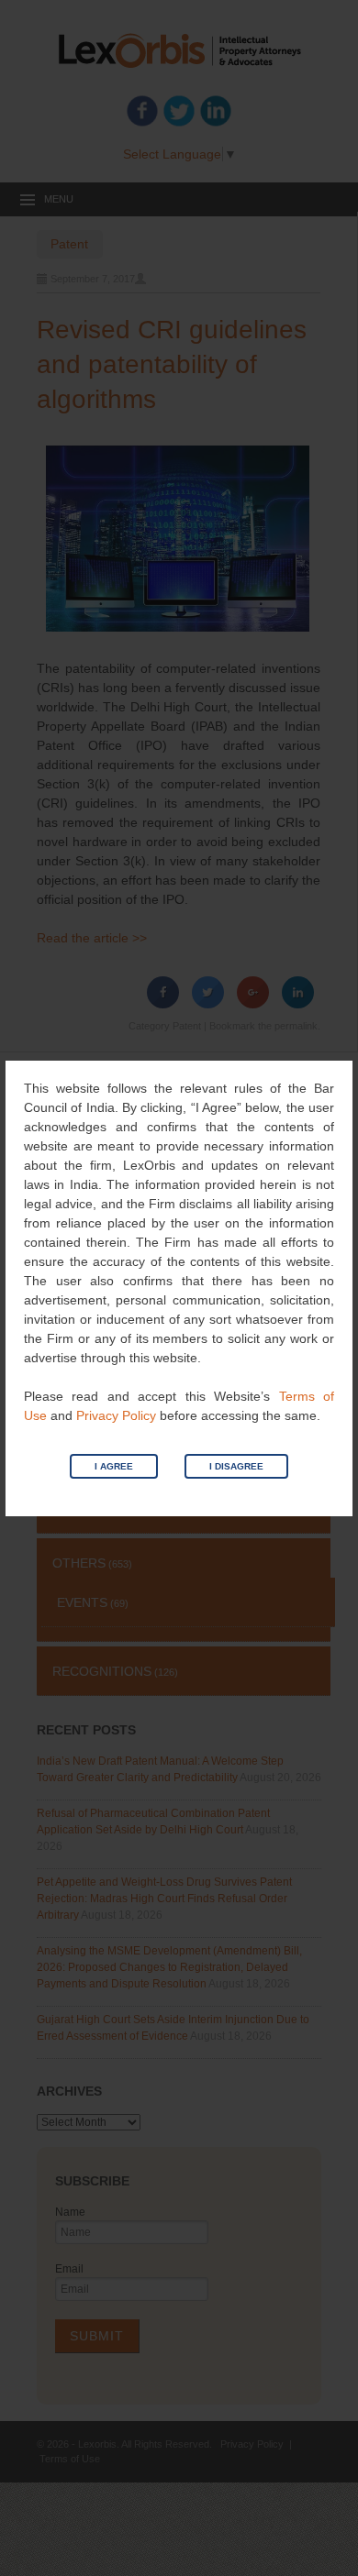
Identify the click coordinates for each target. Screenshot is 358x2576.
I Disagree (236, 1466)
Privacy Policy (116, 1415)
